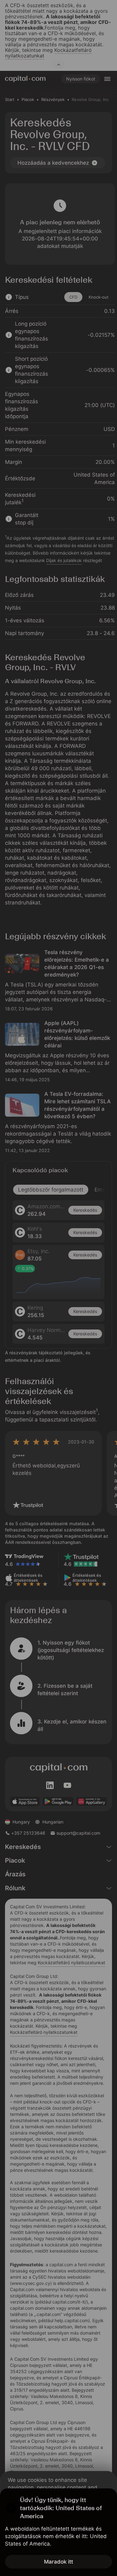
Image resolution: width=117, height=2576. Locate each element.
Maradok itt (58, 2562)
